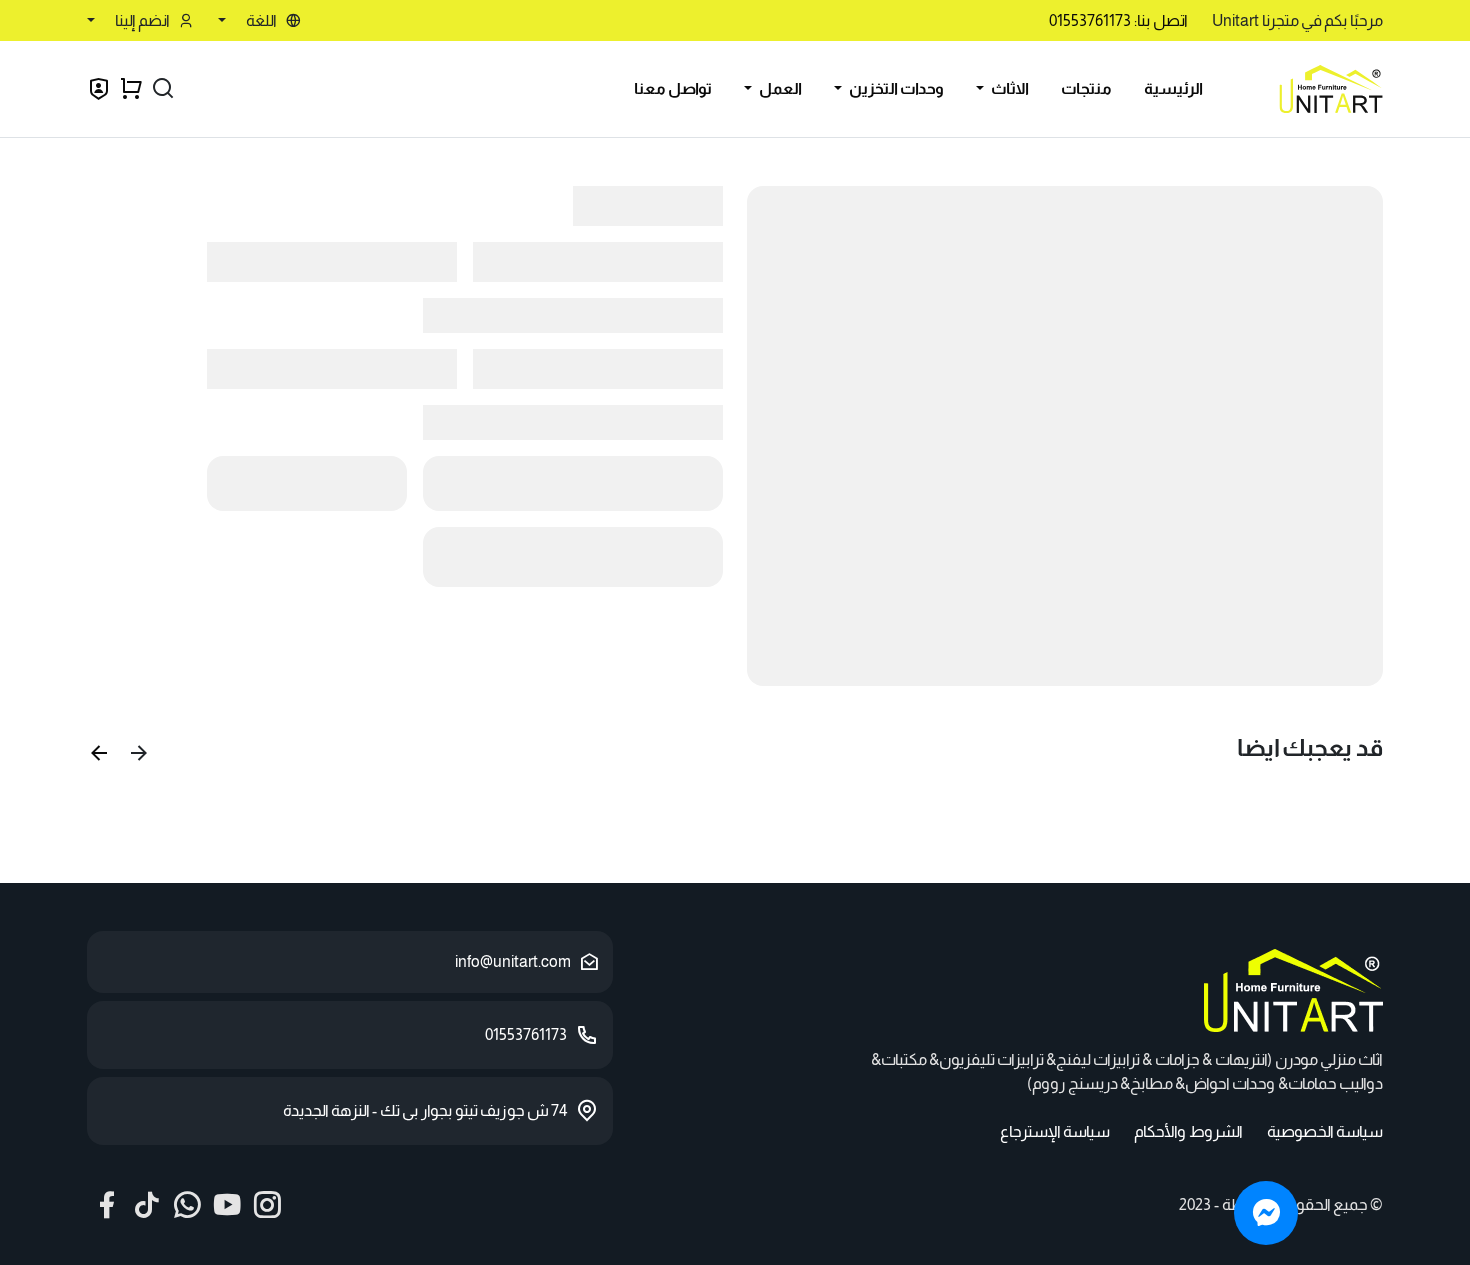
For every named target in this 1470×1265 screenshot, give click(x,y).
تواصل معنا (673, 88)
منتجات (1086, 88)
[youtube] (227, 1205)
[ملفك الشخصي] (99, 91)
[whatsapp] (187, 1205)
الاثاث (1008, 88)
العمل (779, 88)
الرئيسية (1173, 88)
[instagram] (267, 1205)
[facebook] (107, 1205)
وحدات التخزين (895, 88)
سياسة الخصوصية (1325, 1131)
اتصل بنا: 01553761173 (1118, 20)
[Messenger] (1266, 1213)
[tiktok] (147, 1205)
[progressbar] (1065, 436)
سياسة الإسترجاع (1055, 1131)
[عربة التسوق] (131, 89)
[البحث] (163, 89)
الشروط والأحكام (1188, 1131)
